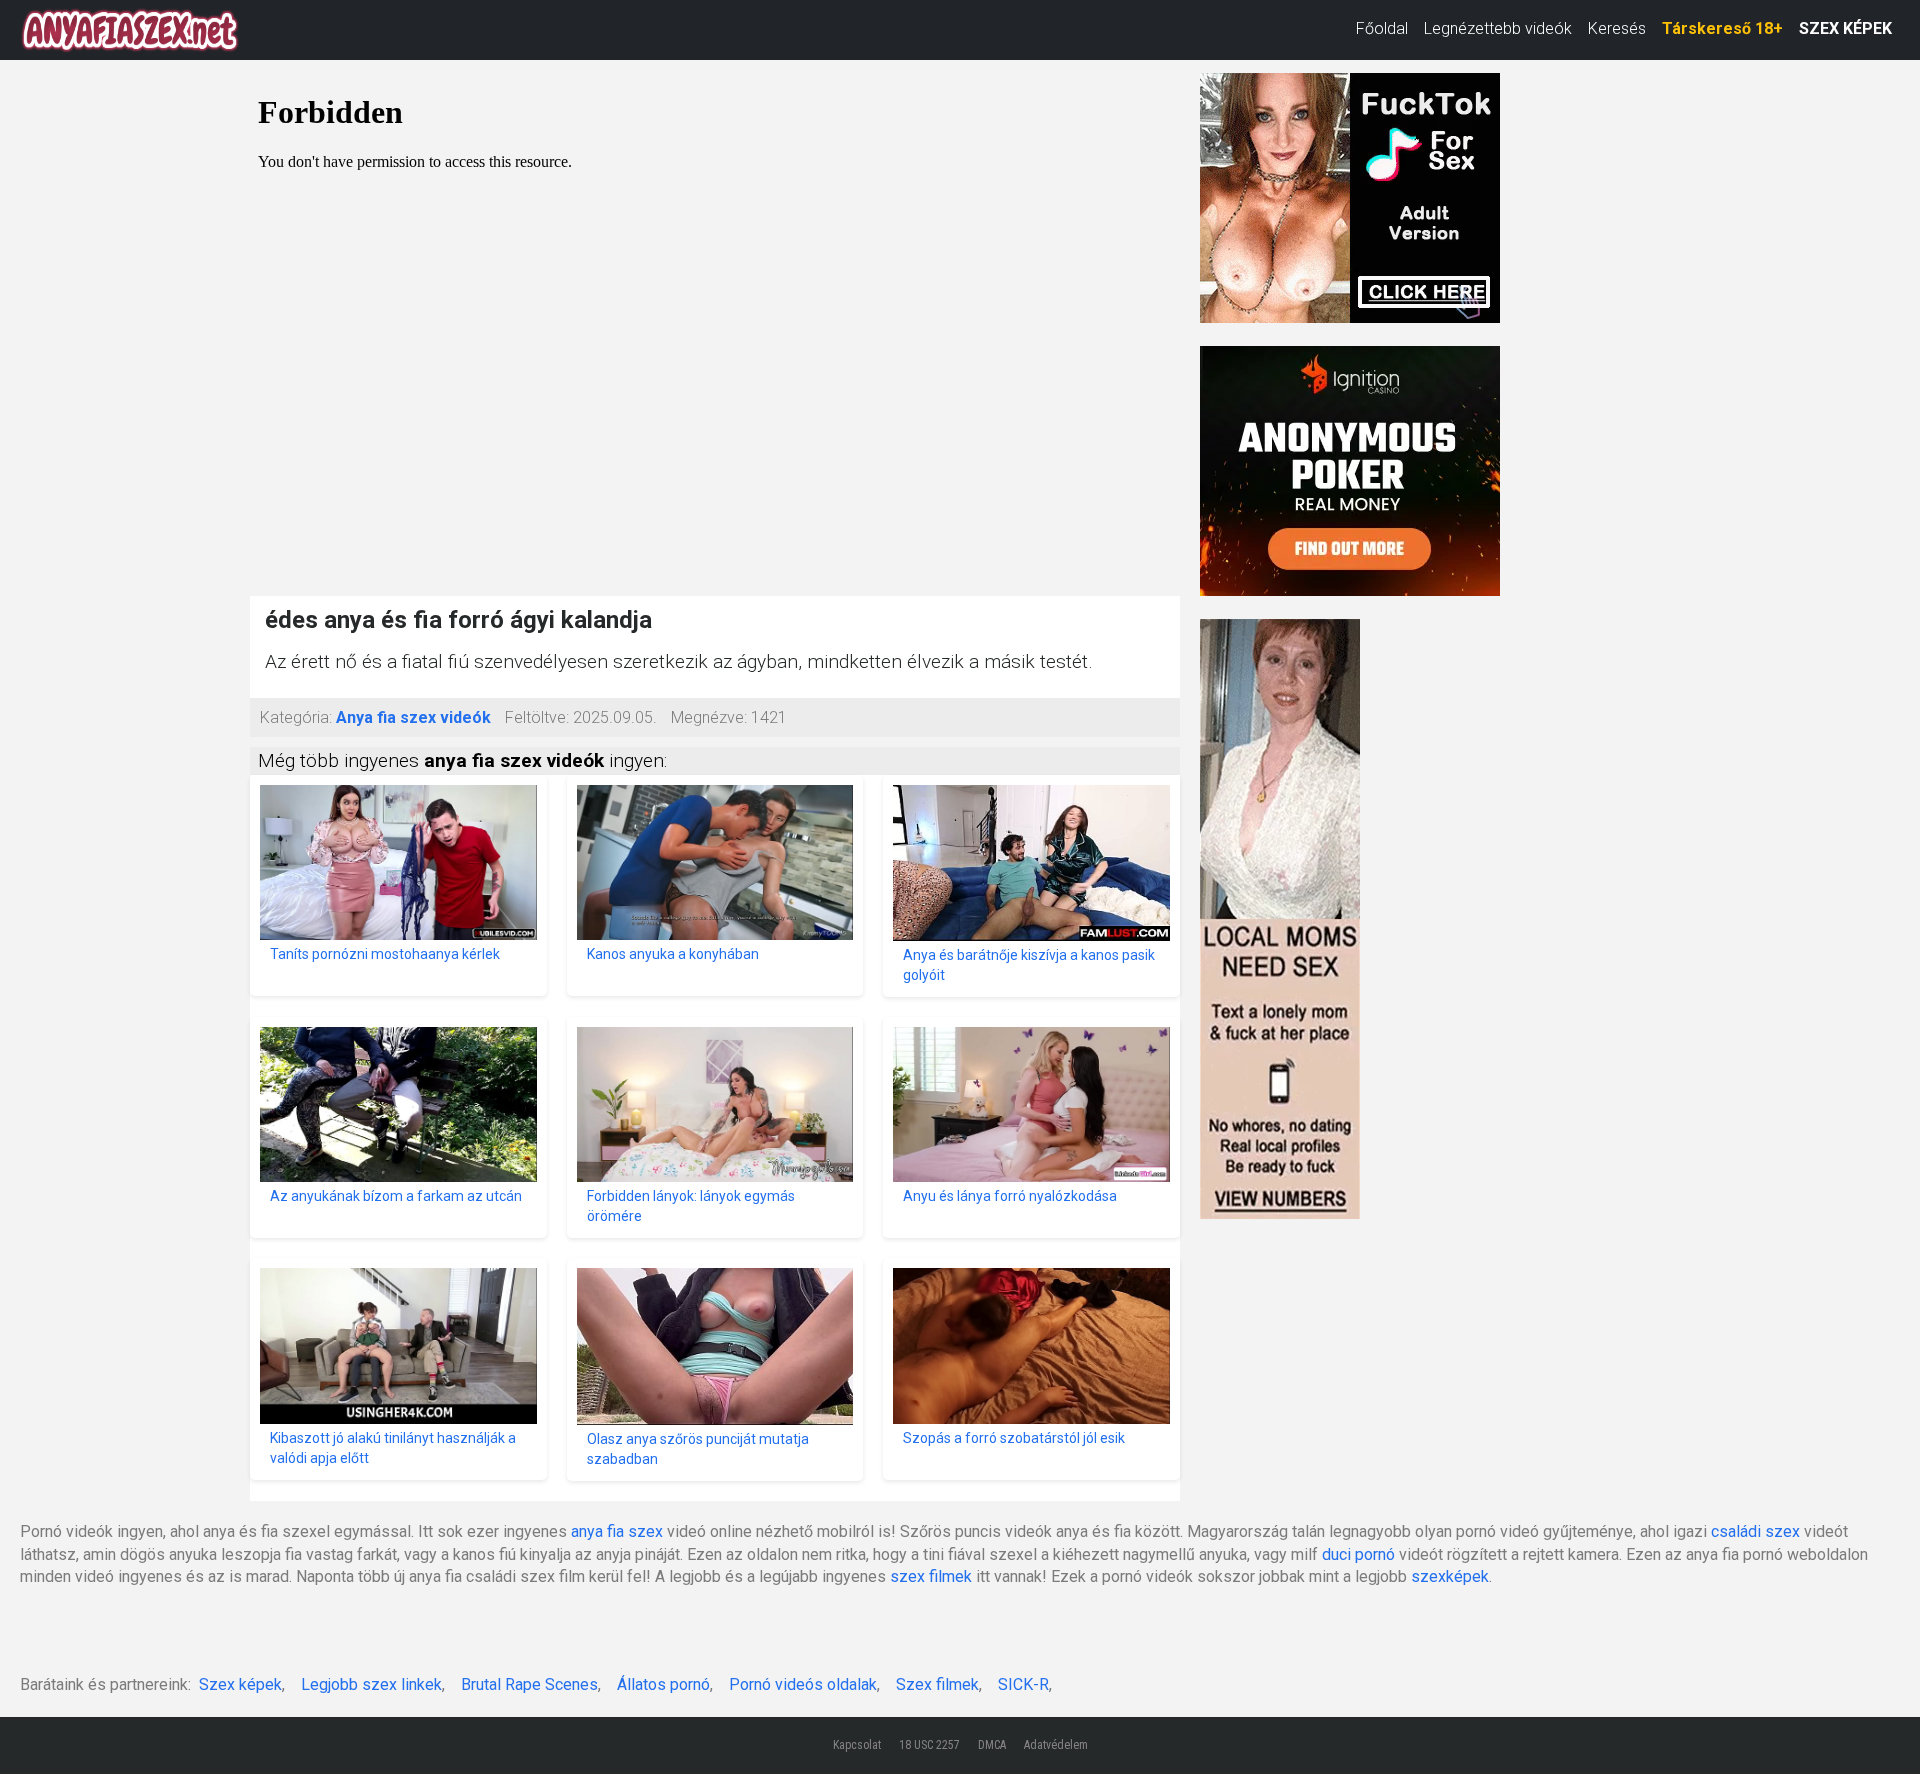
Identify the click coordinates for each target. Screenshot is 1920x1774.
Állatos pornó (663, 1684)
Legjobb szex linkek (371, 1684)
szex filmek (931, 1576)
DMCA (992, 1745)
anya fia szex (617, 1531)
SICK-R (1023, 1684)
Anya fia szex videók (413, 717)
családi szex (1755, 1531)
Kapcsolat (857, 1745)
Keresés (1617, 28)
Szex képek (240, 1684)
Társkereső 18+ (1722, 28)
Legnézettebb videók (1498, 28)
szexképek (1450, 1576)
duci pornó (1358, 1554)
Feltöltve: (537, 717)
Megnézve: (709, 717)
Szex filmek (937, 1684)
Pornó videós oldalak (803, 1684)
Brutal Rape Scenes (529, 1684)
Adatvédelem (1056, 1745)
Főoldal (1382, 28)
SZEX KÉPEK (1845, 28)
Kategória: (296, 717)
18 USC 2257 (929, 1745)
